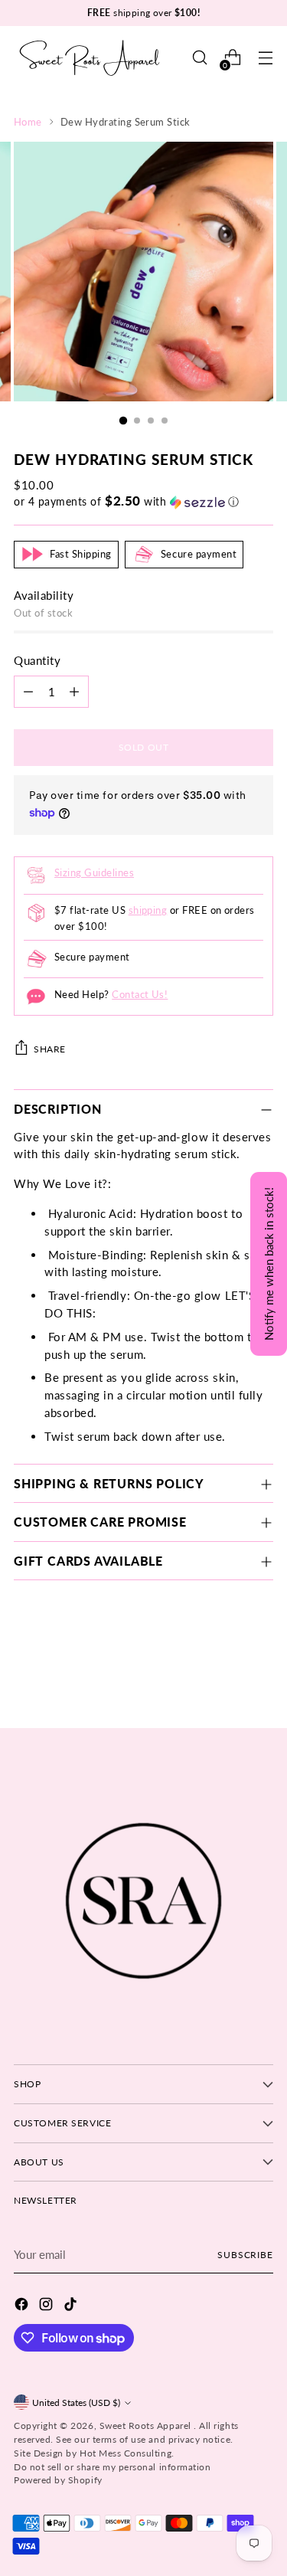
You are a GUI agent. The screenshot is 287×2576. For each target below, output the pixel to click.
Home (28, 122)
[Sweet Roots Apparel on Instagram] (47, 2306)
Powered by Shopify (58, 2480)
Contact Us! (140, 994)
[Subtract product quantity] (28, 692)
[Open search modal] (199, 58)
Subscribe (245, 2255)
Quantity (37, 660)
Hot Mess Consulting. (127, 2453)
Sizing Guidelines (94, 872)
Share (50, 1049)
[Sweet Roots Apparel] (90, 58)
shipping (148, 910)
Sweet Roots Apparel (147, 2425)
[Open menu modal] (265, 58)
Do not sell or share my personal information (112, 2467)
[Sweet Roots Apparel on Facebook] (23, 2306)
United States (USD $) (76, 2403)
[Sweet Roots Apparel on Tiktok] (72, 2306)
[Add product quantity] (74, 692)
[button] (143, 502)
